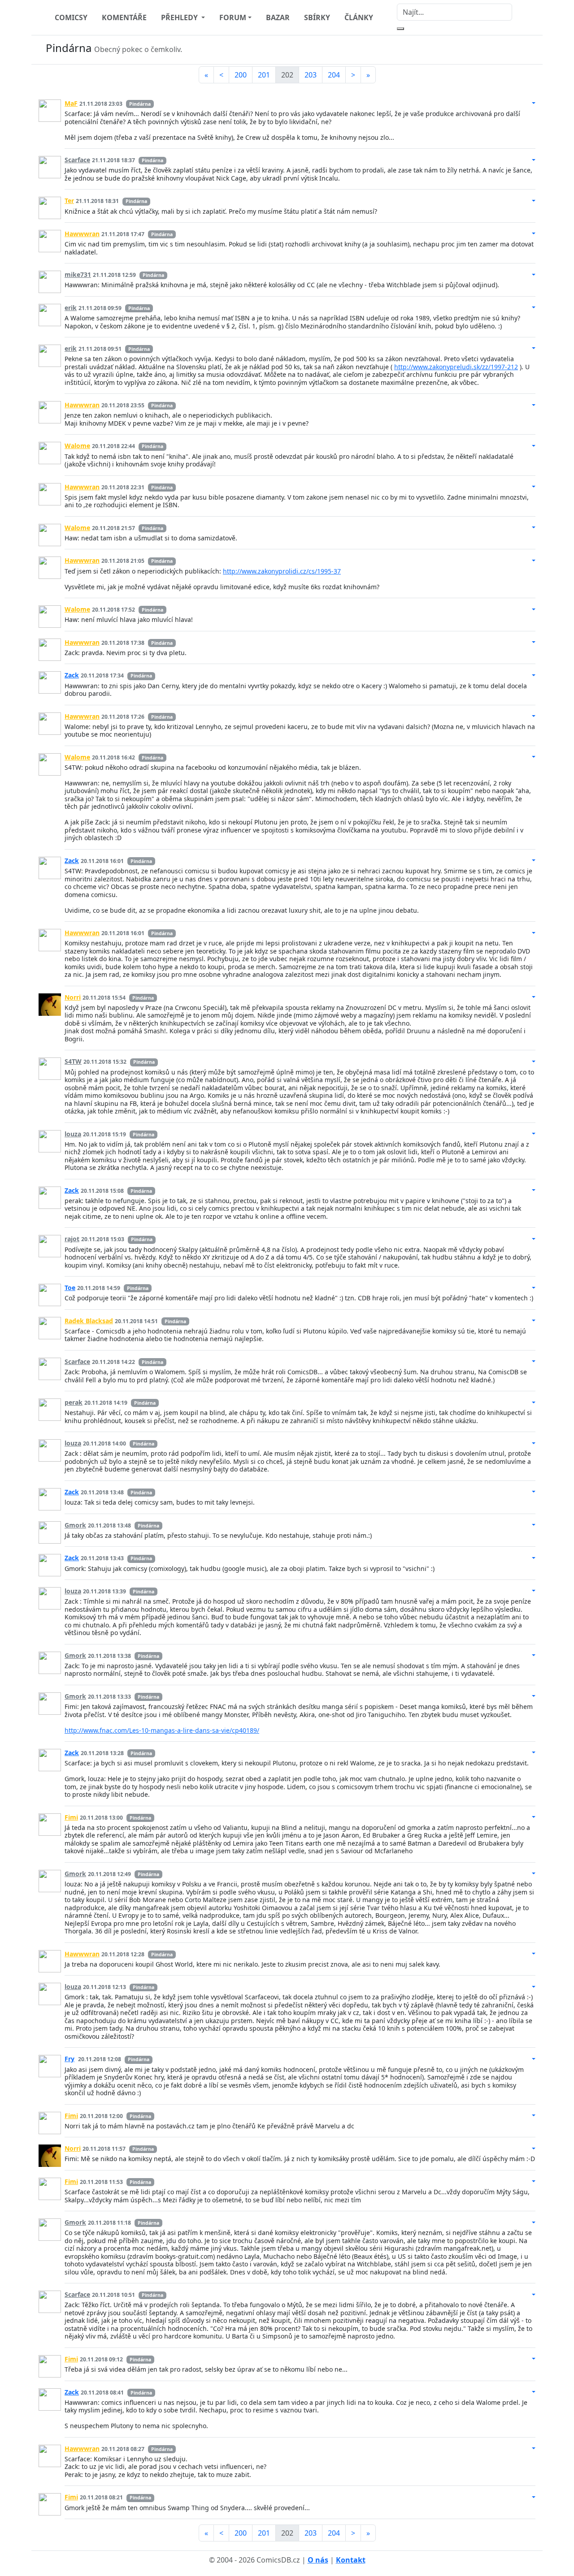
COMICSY (71, 17)
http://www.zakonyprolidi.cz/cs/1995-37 (282, 571)
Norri (73, 997)
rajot (72, 1239)
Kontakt (351, 2560)
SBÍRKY (317, 17)
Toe (70, 1288)
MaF (71, 103)
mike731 (78, 274)
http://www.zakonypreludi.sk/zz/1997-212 (456, 367)
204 (334, 75)
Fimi (71, 1817)
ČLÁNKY (359, 17)
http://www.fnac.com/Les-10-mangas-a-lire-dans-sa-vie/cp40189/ (162, 1730)
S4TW (73, 1061)
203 (311, 75)
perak (74, 1402)
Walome (77, 446)
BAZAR (278, 17)
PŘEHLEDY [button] (180, 17)
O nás (318, 2560)
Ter (69, 201)
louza (73, 1134)
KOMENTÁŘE (124, 17)
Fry (70, 2059)
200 (241, 75)
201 (264, 75)
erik (71, 308)
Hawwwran (82, 234)
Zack (72, 675)
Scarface (77, 160)
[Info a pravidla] (526, 50)
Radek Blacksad (89, 1321)
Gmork (75, 1525)
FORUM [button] (233, 17)
